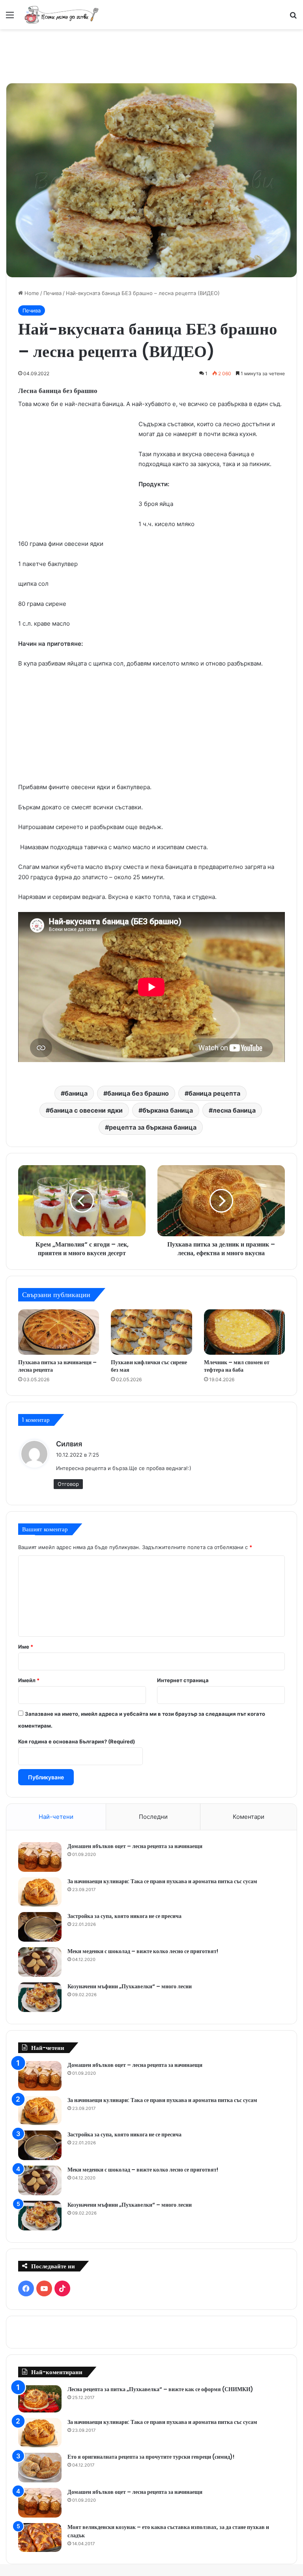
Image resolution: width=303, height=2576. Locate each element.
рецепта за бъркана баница (153, 1127)
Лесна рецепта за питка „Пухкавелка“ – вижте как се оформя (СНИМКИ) (160, 2389)
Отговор (68, 1484)
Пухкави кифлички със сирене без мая (149, 1366)
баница (76, 1093)
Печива (52, 293)
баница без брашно (138, 1093)
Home (31, 293)
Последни (153, 1817)
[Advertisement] (151, 55)
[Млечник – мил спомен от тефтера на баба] (244, 1332)
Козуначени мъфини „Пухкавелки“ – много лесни (130, 1986)
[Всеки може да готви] (62, 15)
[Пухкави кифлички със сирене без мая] (151, 1332)
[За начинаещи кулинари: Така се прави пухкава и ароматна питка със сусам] (40, 1892)
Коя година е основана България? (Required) (77, 1741)
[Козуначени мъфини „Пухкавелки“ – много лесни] (40, 1997)
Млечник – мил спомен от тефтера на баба (237, 1366)
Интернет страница (183, 1680)
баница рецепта (214, 1093)
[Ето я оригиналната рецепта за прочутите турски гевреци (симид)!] (40, 2468)
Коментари (249, 1817)
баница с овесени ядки (86, 1110)
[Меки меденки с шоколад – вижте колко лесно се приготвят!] (40, 1962)
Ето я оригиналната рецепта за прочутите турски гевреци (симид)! (151, 2457)
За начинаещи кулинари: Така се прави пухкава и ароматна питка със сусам (162, 1881)
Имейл (29, 1680)
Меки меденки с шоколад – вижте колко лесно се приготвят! (143, 1951)
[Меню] (10, 18)
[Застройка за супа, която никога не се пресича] (40, 1927)
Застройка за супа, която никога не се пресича (124, 1916)
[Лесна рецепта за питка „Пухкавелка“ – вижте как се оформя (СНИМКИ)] (40, 2399)
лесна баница (234, 1110)
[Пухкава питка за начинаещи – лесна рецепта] (59, 1332)
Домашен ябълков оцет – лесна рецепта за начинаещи (135, 1846)
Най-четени (56, 1817)
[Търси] (293, 18)
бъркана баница (168, 1110)
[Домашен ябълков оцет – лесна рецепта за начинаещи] (40, 1857)
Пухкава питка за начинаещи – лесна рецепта (57, 1366)
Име (26, 1647)
